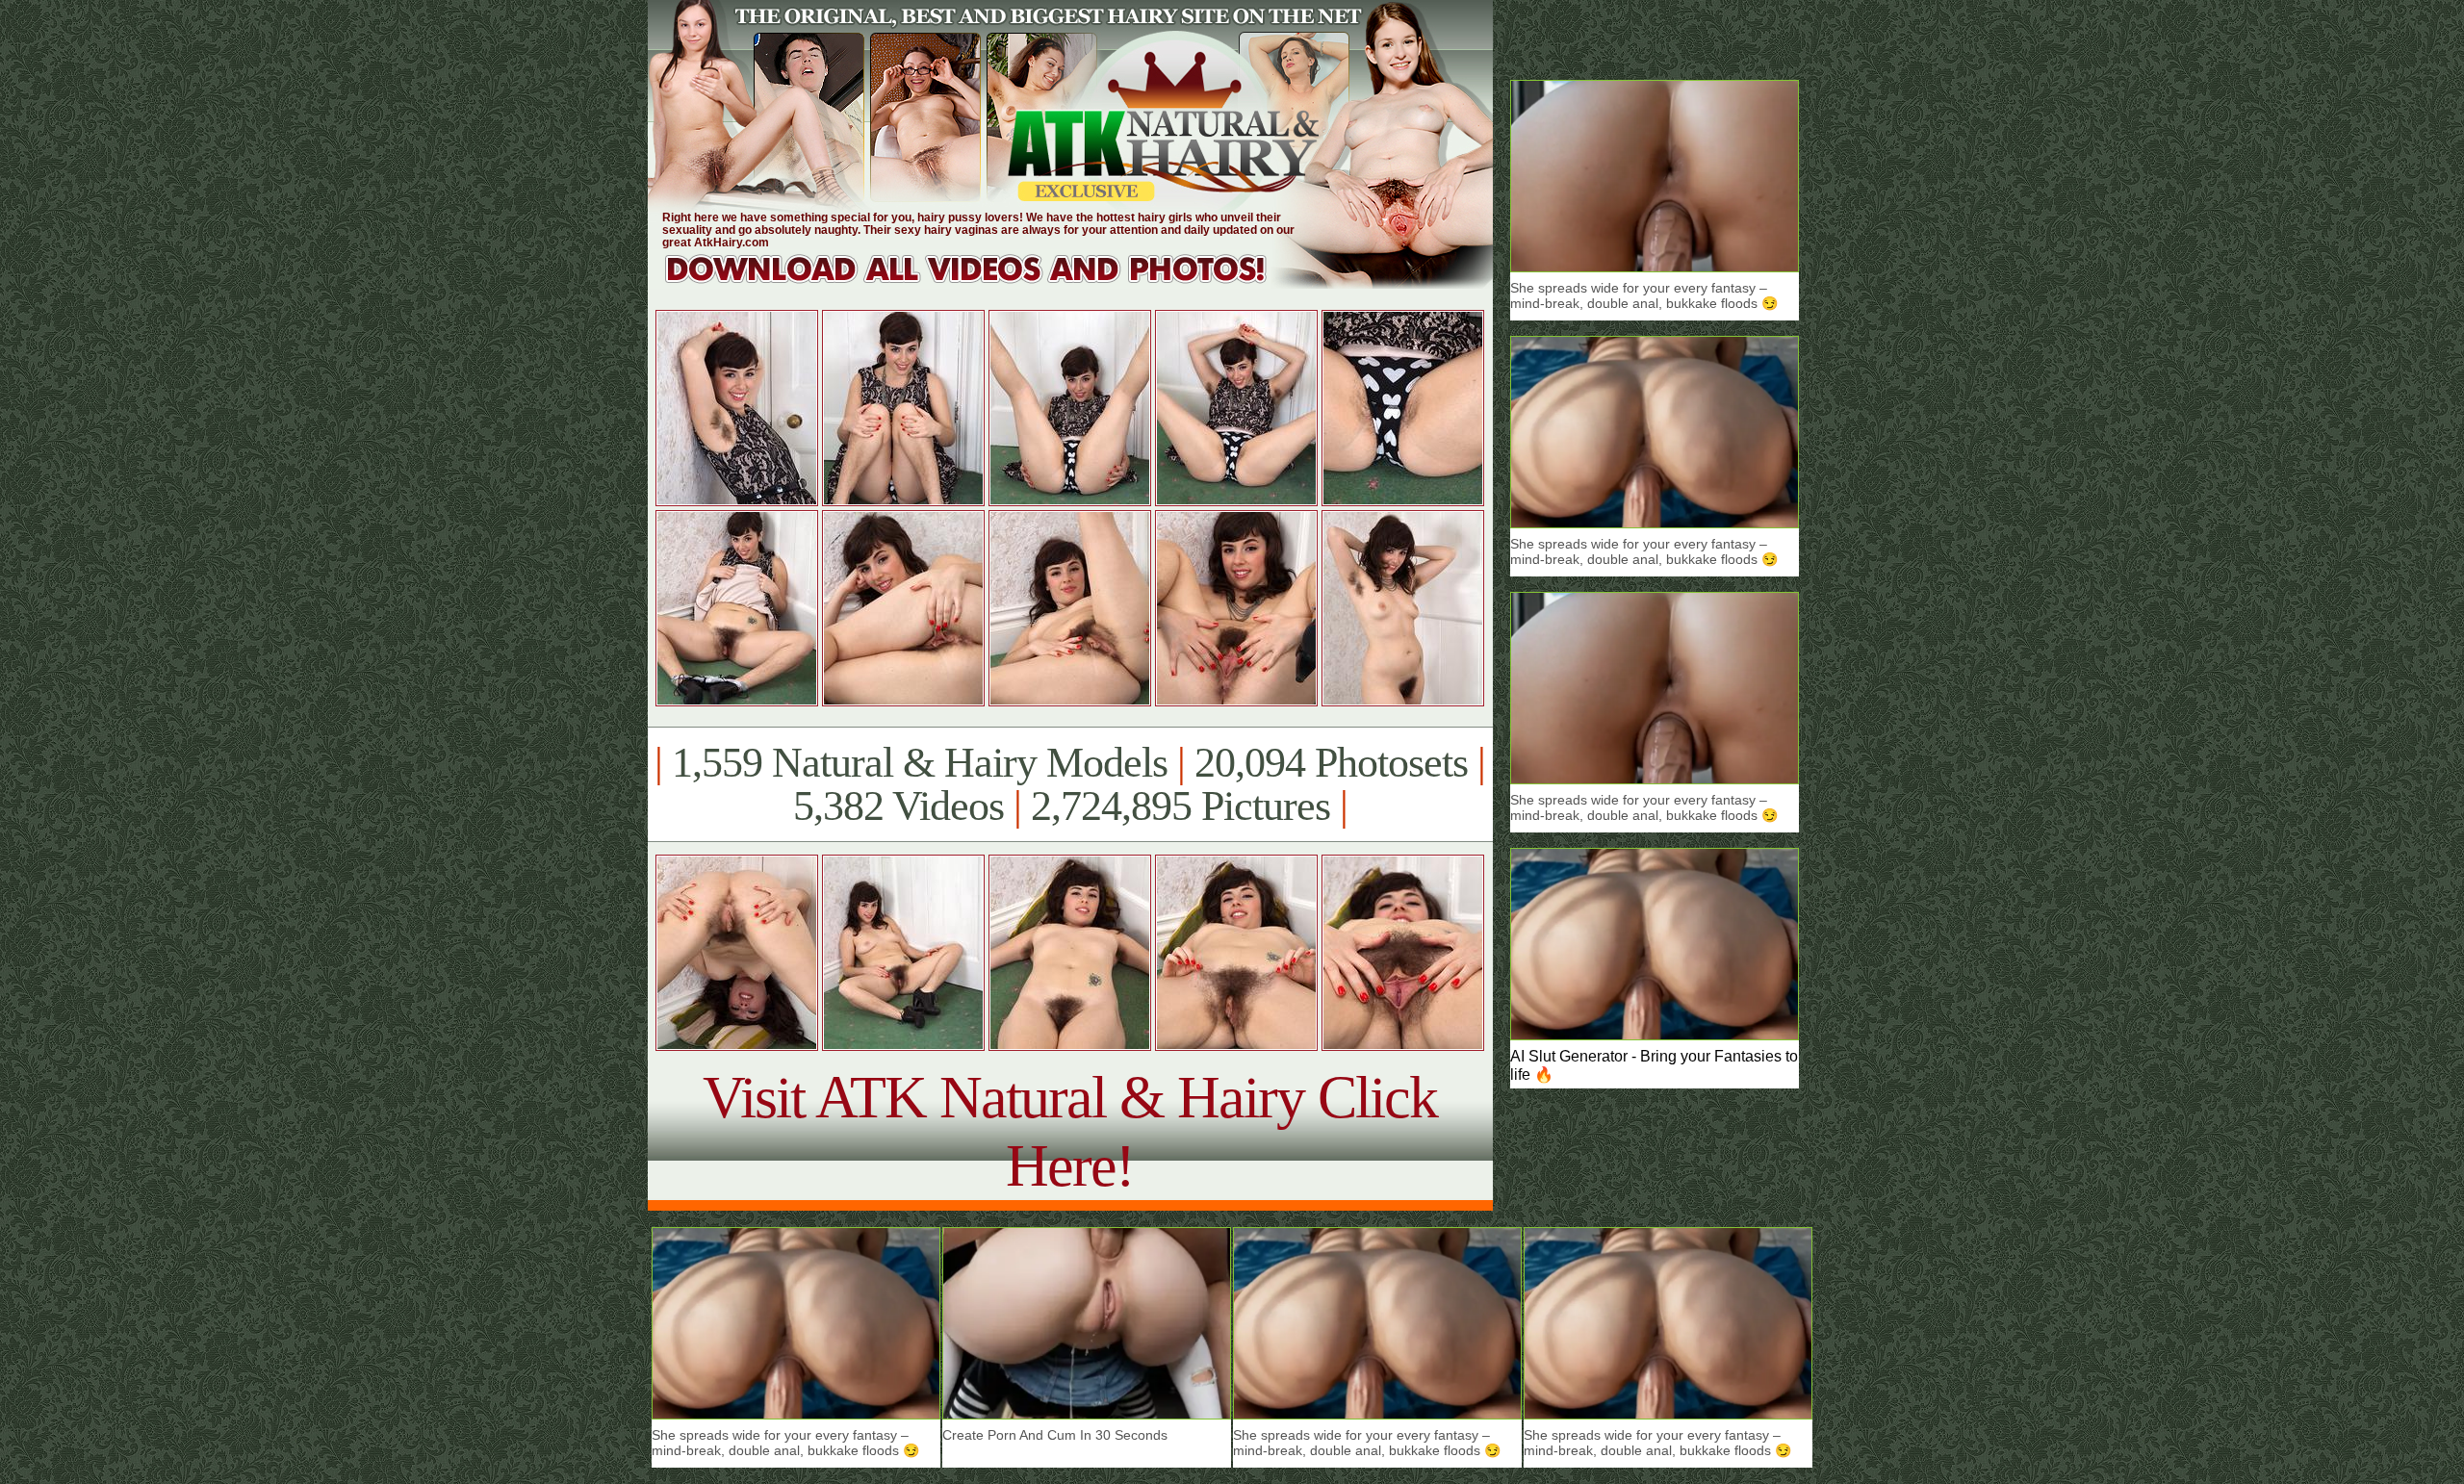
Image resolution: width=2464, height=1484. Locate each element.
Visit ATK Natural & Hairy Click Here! (1070, 1131)
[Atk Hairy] (984, 283)
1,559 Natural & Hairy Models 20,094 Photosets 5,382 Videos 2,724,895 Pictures (1070, 784)
